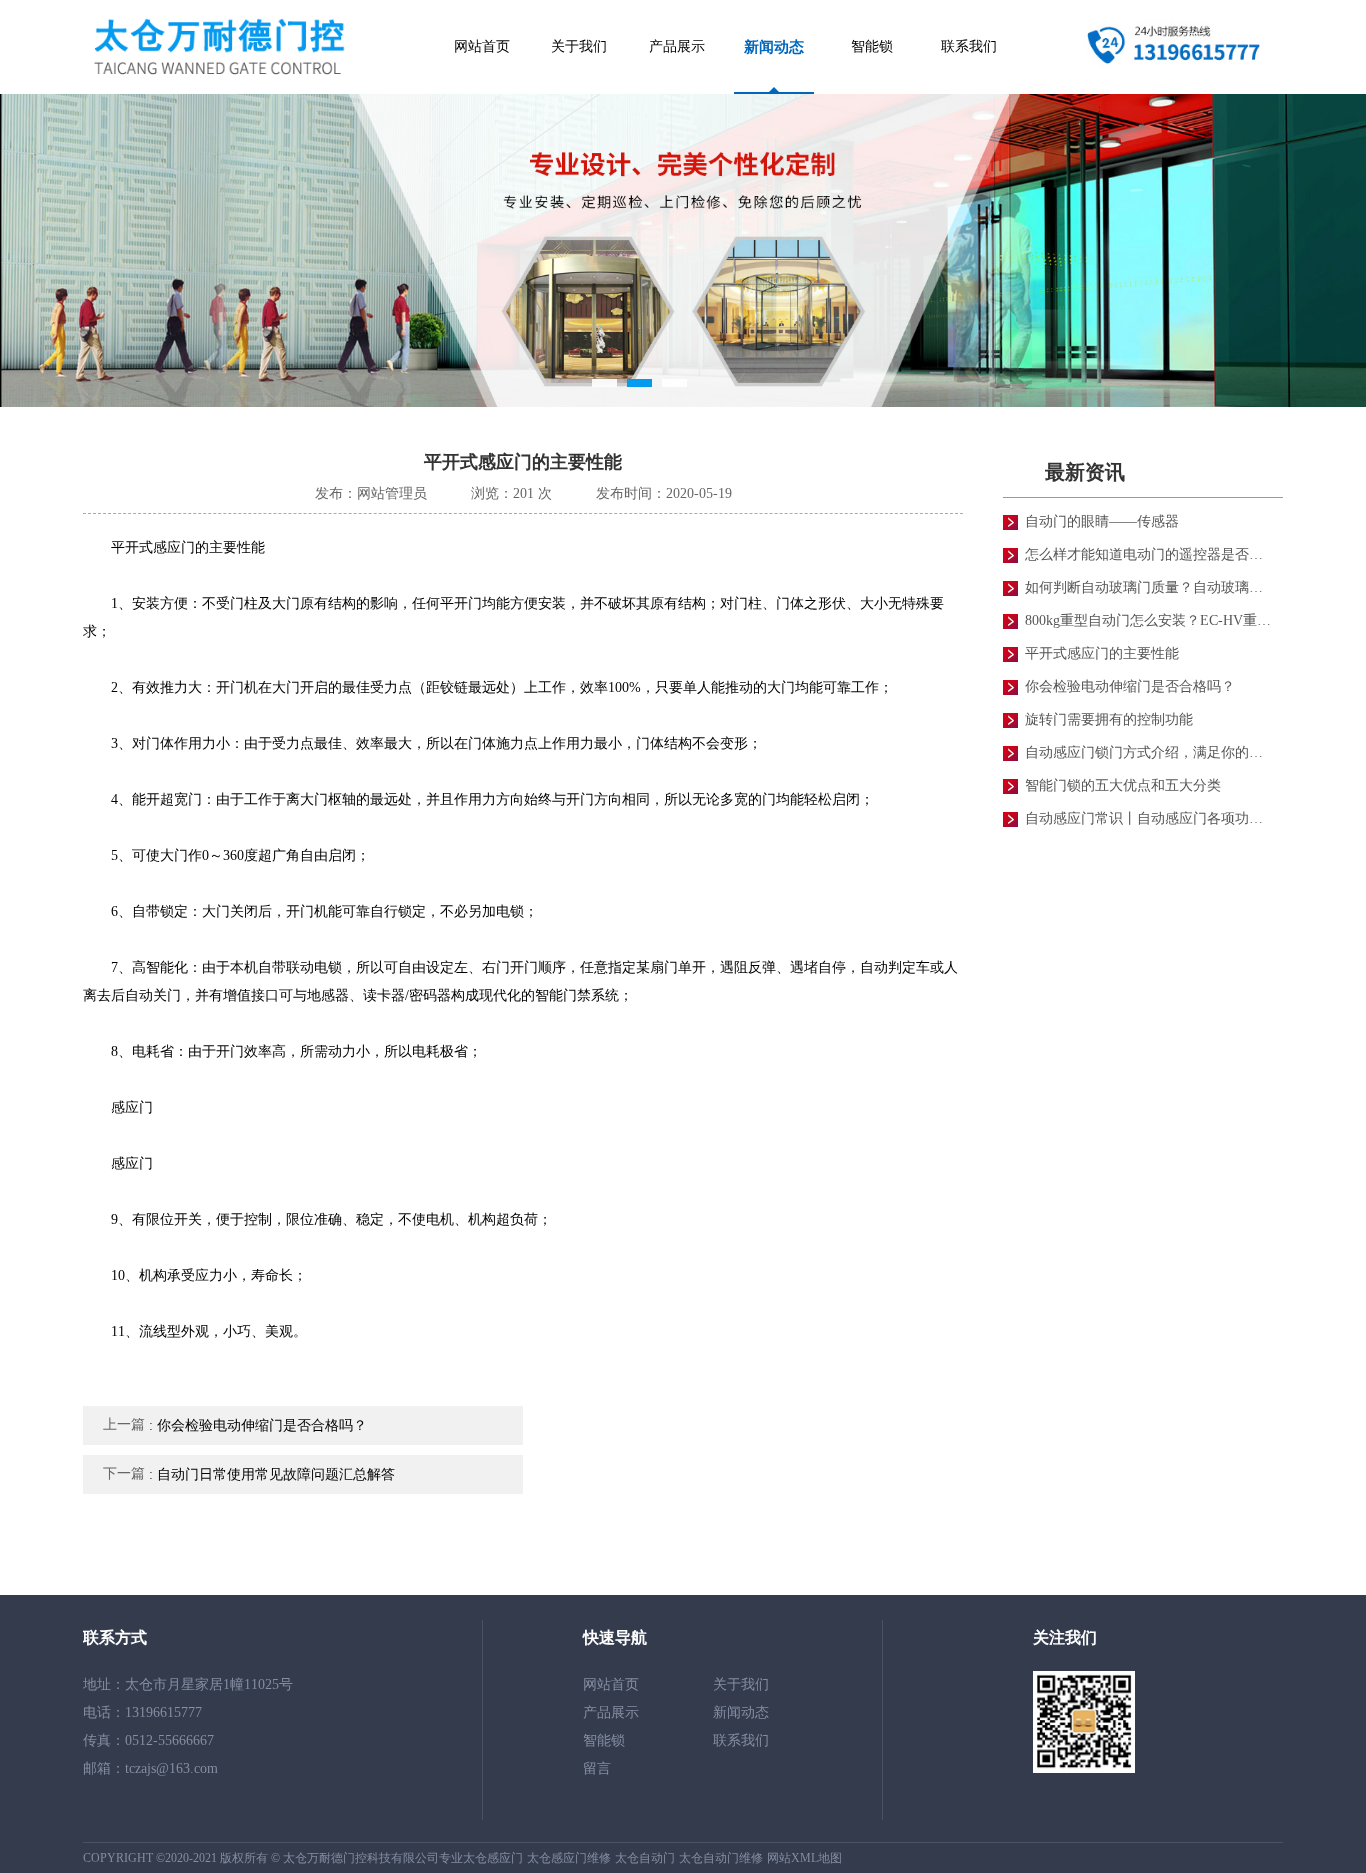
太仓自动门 (645, 1858)
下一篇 (249, 1474)
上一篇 (235, 1425)
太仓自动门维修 (721, 1858)
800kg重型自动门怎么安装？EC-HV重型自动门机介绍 (1150, 620)
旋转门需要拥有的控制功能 (1109, 719)
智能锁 (872, 46)
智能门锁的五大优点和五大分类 (1123, 785)
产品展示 (677, 46)
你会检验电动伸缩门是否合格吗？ (1130, 686)
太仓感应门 (493, 1858)
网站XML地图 (804, 1858)
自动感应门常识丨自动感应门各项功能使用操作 (1150, 818)
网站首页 (482, 46)
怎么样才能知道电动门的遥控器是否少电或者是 (1150, 554)
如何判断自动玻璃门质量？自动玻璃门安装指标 (1150, 587)
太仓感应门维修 (569, 1858)
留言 (597, 1768)
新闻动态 (774, 47)
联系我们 (969, 46)
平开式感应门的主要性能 (1102, 653)
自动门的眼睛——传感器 (1102, 521)
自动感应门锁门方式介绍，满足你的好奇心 (1150, 752)
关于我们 (579, 46)
